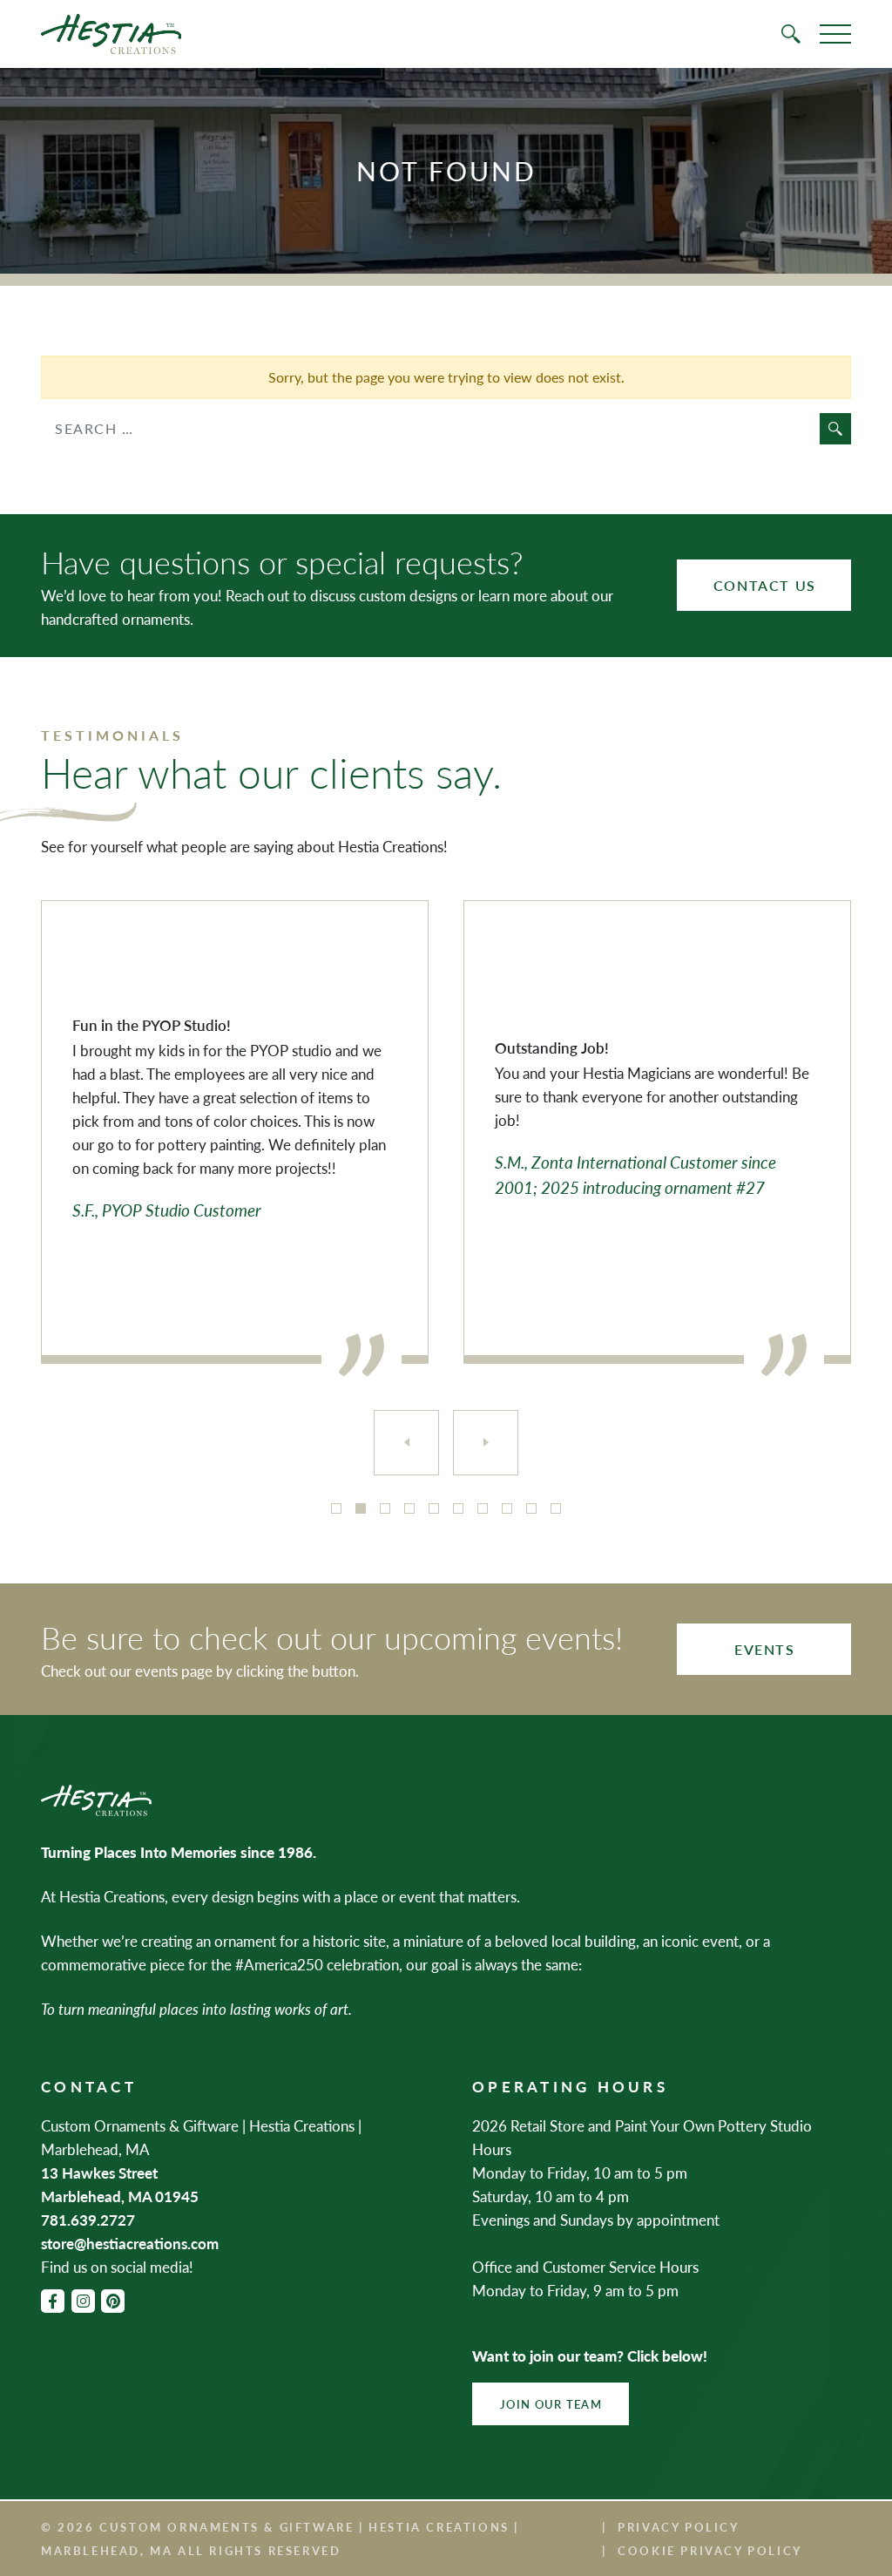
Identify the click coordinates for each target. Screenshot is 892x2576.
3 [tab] (385, 1508)
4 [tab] (409, 1508)
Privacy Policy (678, 2527)
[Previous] (406, 1443)
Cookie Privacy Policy (710, 2550)
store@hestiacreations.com (130, 2243)
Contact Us (765, 585)
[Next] (486, 1443)
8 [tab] (507, 1508)
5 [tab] (434, 1508)
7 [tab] (483, 1508)
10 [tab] (556, 1508)
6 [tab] (458, 1508)
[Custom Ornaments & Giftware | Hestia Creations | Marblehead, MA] (111, 34)
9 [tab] (531, 1508)
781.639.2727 (88, 2220)
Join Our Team (551, 2404)
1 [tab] (336, 1508)
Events (765, 1649)
